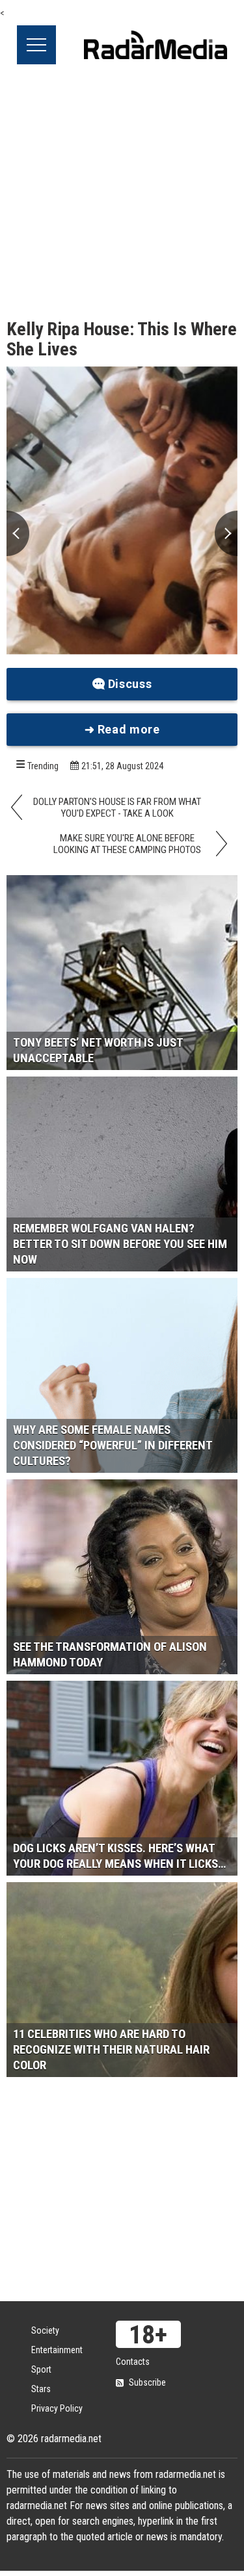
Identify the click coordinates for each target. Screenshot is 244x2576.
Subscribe (147, 2382)
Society (45, 2330)
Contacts (133, 2362)
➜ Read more (122, 729)
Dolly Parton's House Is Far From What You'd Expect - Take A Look (117, 808)
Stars (41, 2389)
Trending (43, 766)
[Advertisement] (122, 193)
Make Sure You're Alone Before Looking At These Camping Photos (127, 844)
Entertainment (57, 2350)
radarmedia (156, 45)
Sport (41, 2369)
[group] (122, 511)
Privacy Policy (57, 2408)
